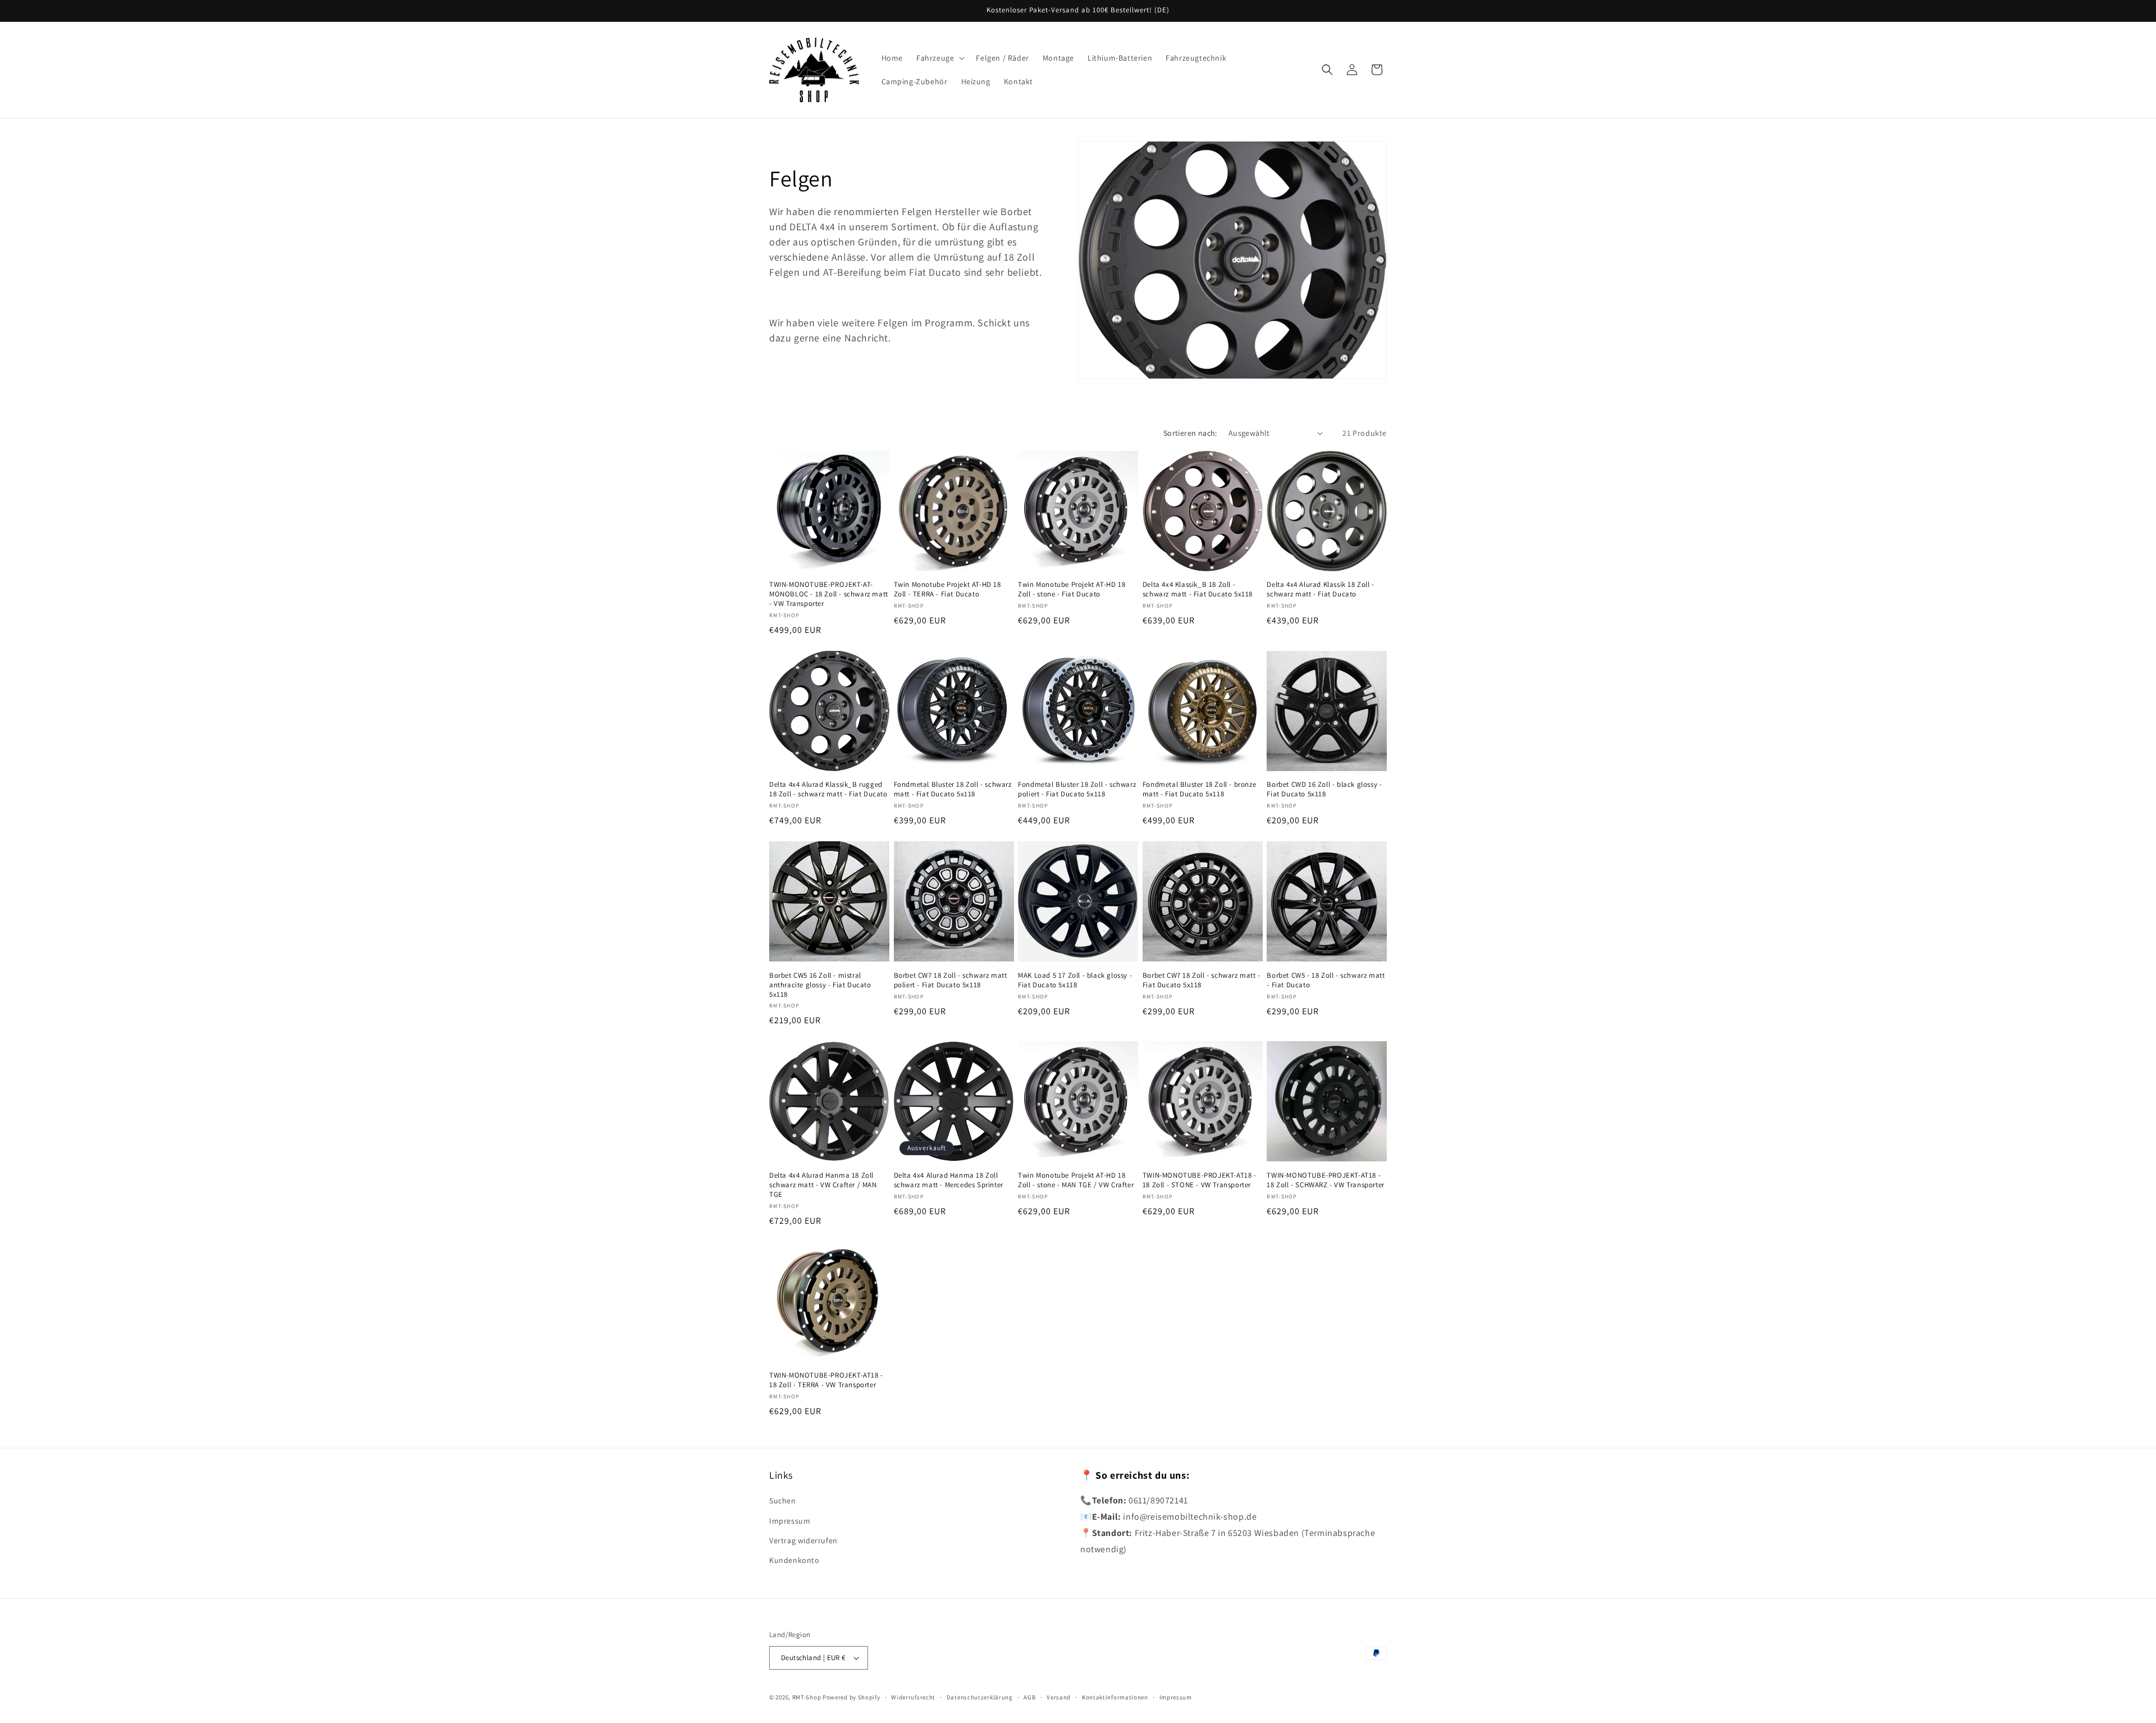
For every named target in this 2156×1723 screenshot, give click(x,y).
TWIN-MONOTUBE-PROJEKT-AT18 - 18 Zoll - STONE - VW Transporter (1200, 1180)
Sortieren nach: (1190, 433)
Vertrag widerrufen (803, 1540)
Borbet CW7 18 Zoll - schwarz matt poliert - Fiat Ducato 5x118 (951, 980)
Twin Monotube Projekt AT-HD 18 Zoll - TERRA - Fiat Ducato (947, 589)
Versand (1059, 1697)
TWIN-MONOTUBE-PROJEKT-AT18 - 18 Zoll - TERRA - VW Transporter (826, 1380)
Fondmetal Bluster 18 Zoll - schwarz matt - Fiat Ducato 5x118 (953, 789)
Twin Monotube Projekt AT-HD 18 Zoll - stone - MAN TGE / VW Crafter (1076, 1180)
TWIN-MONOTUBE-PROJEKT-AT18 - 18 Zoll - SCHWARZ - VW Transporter (1325, 1180)
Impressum (790, 1521)
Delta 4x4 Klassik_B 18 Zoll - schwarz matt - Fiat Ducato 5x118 (1198, 589)
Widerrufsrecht (913, 1697)
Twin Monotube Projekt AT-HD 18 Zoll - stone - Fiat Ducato (1072, 589)
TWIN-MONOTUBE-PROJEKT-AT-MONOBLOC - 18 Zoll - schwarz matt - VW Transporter (829, 594)
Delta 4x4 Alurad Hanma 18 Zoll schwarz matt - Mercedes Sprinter (949, 1180)
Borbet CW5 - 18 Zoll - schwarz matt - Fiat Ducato (1326, 980)
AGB (1029, 1697)
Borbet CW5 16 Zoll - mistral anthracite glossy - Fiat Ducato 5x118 (820, 985)
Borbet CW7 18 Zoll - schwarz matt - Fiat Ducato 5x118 (1202, 980)
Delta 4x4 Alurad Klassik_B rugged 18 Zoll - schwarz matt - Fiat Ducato (828, 789)
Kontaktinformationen (1115, 1697)
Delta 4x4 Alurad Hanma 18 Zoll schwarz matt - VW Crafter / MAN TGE (823, 1185)
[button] (939, 58)
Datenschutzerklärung (980, 1697)
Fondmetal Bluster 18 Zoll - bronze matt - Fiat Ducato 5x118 (1199, 789)
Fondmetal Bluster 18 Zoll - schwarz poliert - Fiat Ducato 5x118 (1077, 789)
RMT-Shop (807, 1697)
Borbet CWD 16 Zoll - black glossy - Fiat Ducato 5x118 (1324, 789)
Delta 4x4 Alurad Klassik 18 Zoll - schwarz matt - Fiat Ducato (1320, 589)
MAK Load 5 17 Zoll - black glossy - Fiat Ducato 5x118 (1075, 980)
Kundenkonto (794, 1560)
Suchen (783, 1501)
